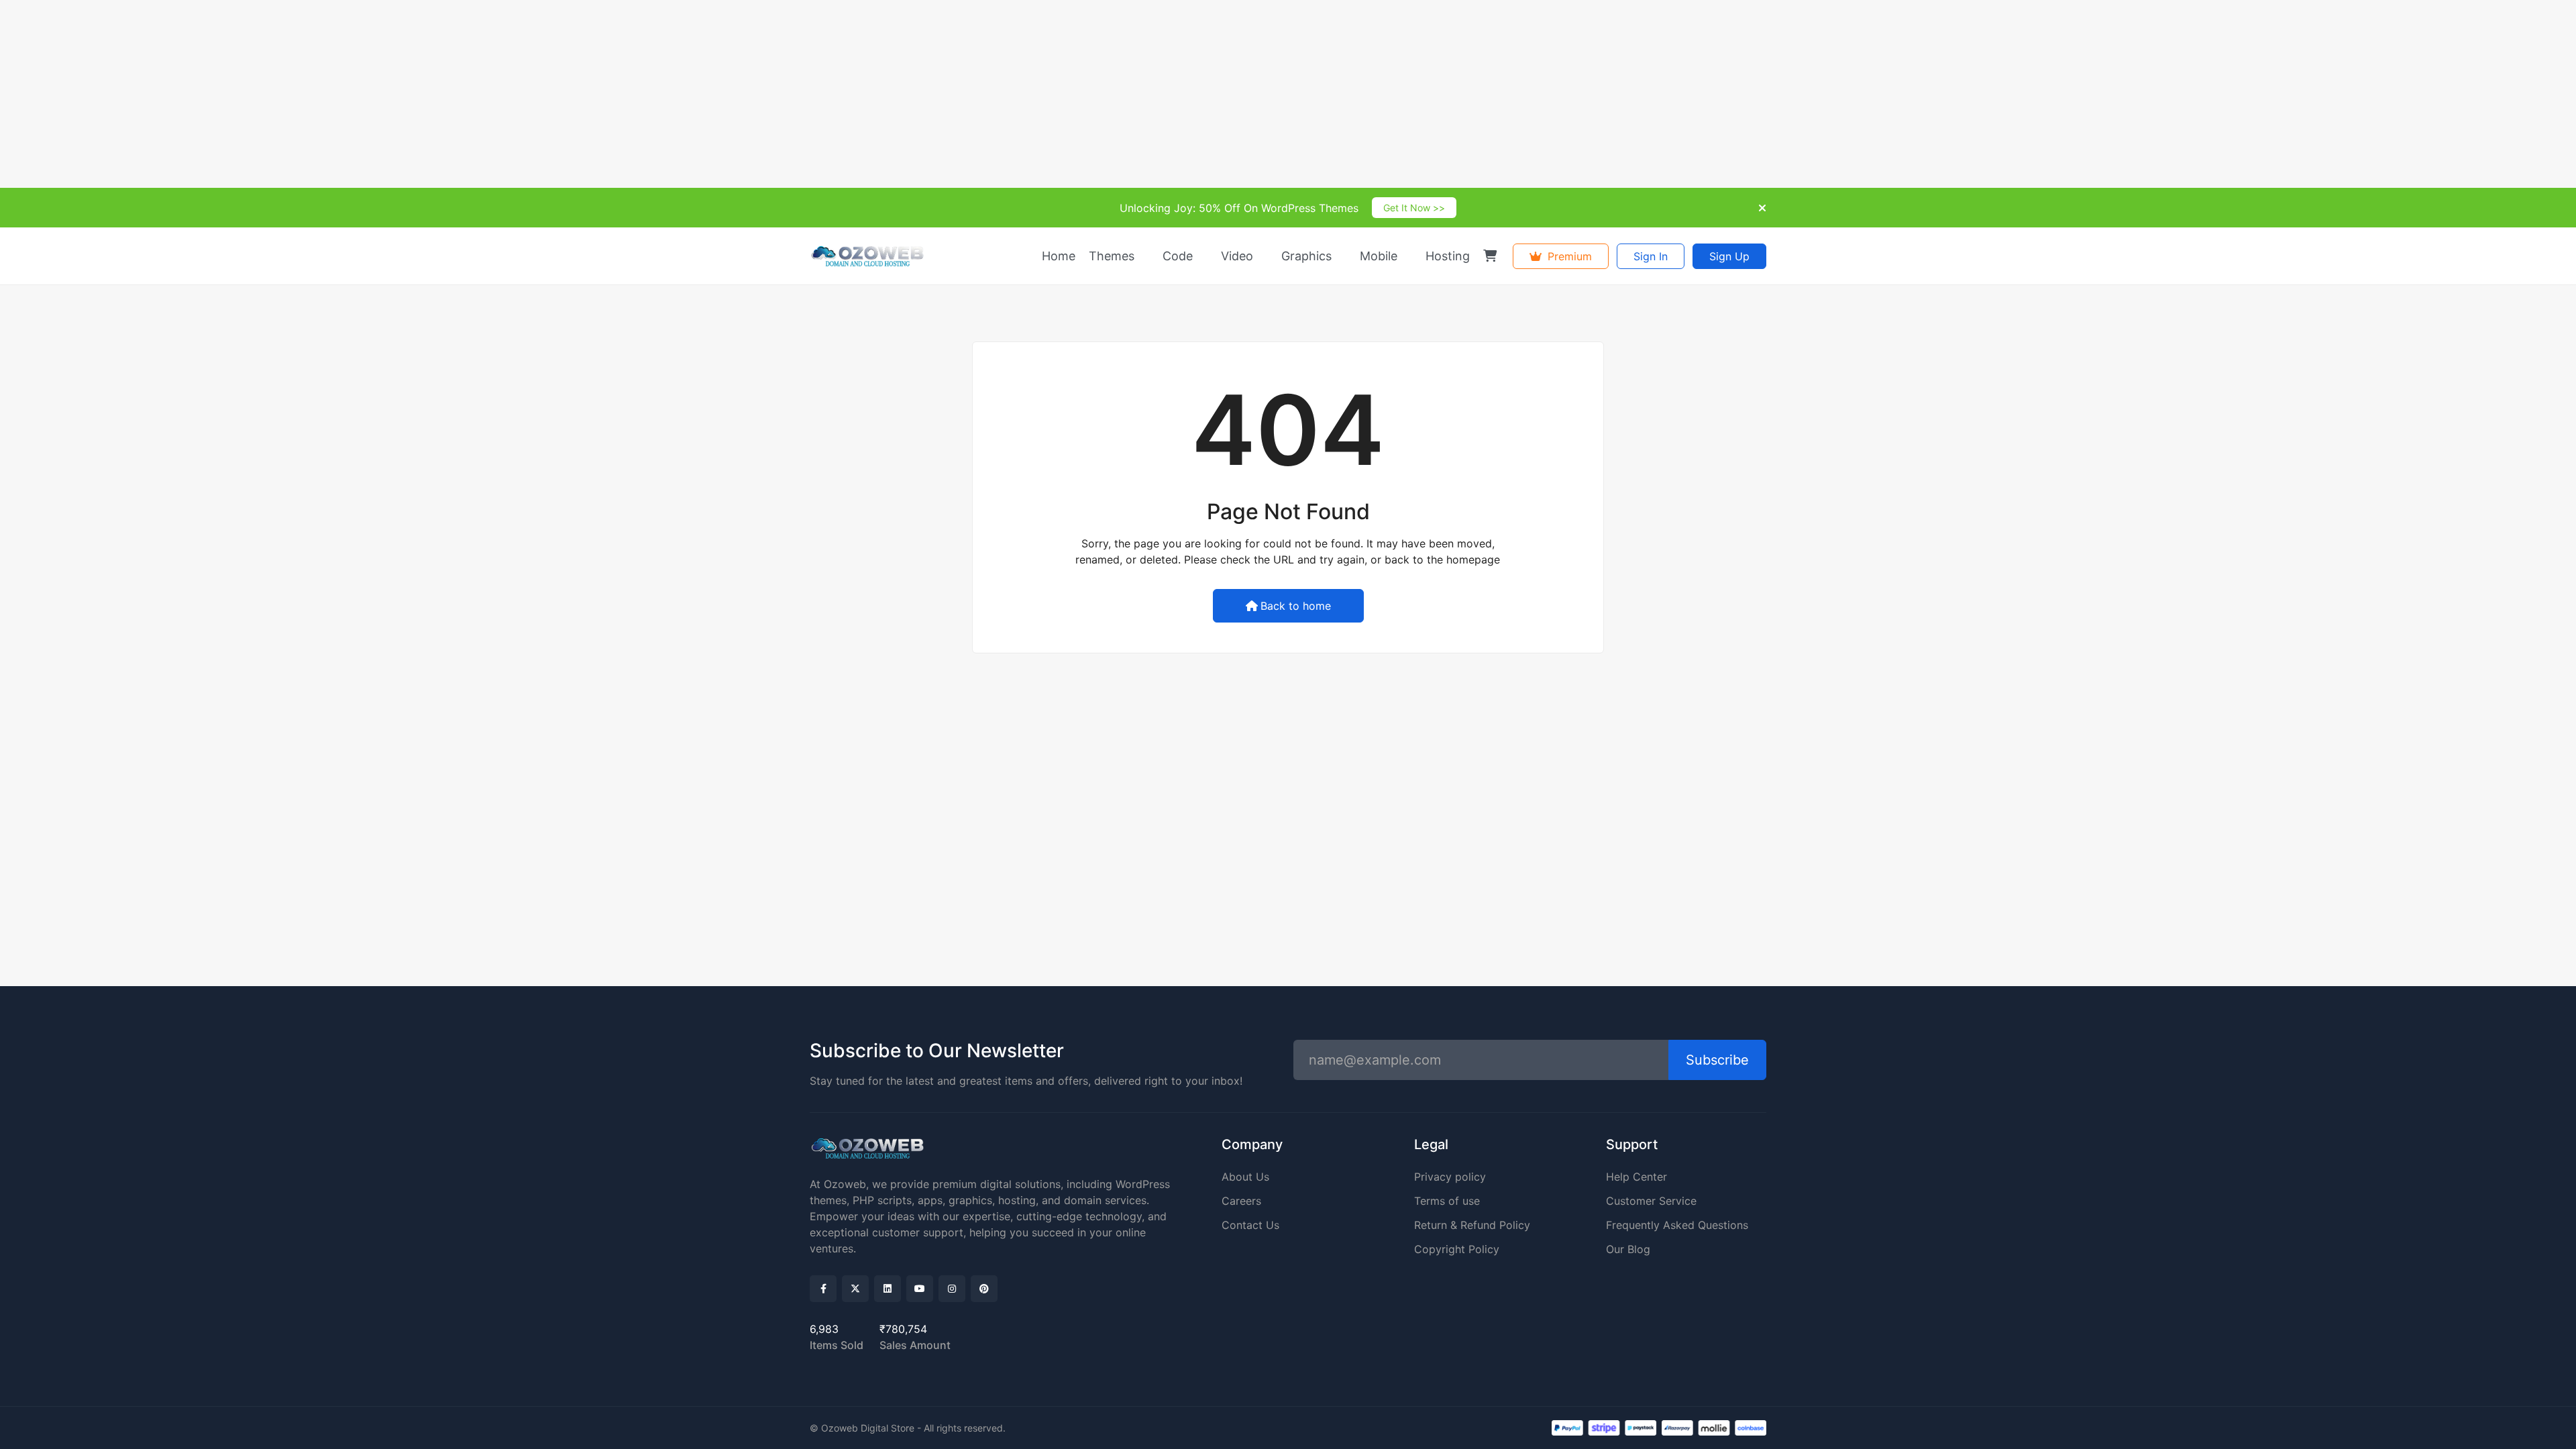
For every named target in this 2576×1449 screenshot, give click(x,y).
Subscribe (1717, 1060)
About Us (1245, 1177)
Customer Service (1651, 1201)
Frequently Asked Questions (1677, 1225)
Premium (1568, 256)
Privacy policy (1450, 1177)
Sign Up (1729, 256)
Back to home (1296, 606)
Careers (1241, 1201)
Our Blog (1628, 1249)
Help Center (1636, 1177)
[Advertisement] (402, 94)
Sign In (1651, 256)
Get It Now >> (1414, 208)
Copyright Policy (1457, 1249)
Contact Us (1250, 1225)
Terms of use (1447, 1201)
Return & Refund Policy (1472, 1225)
